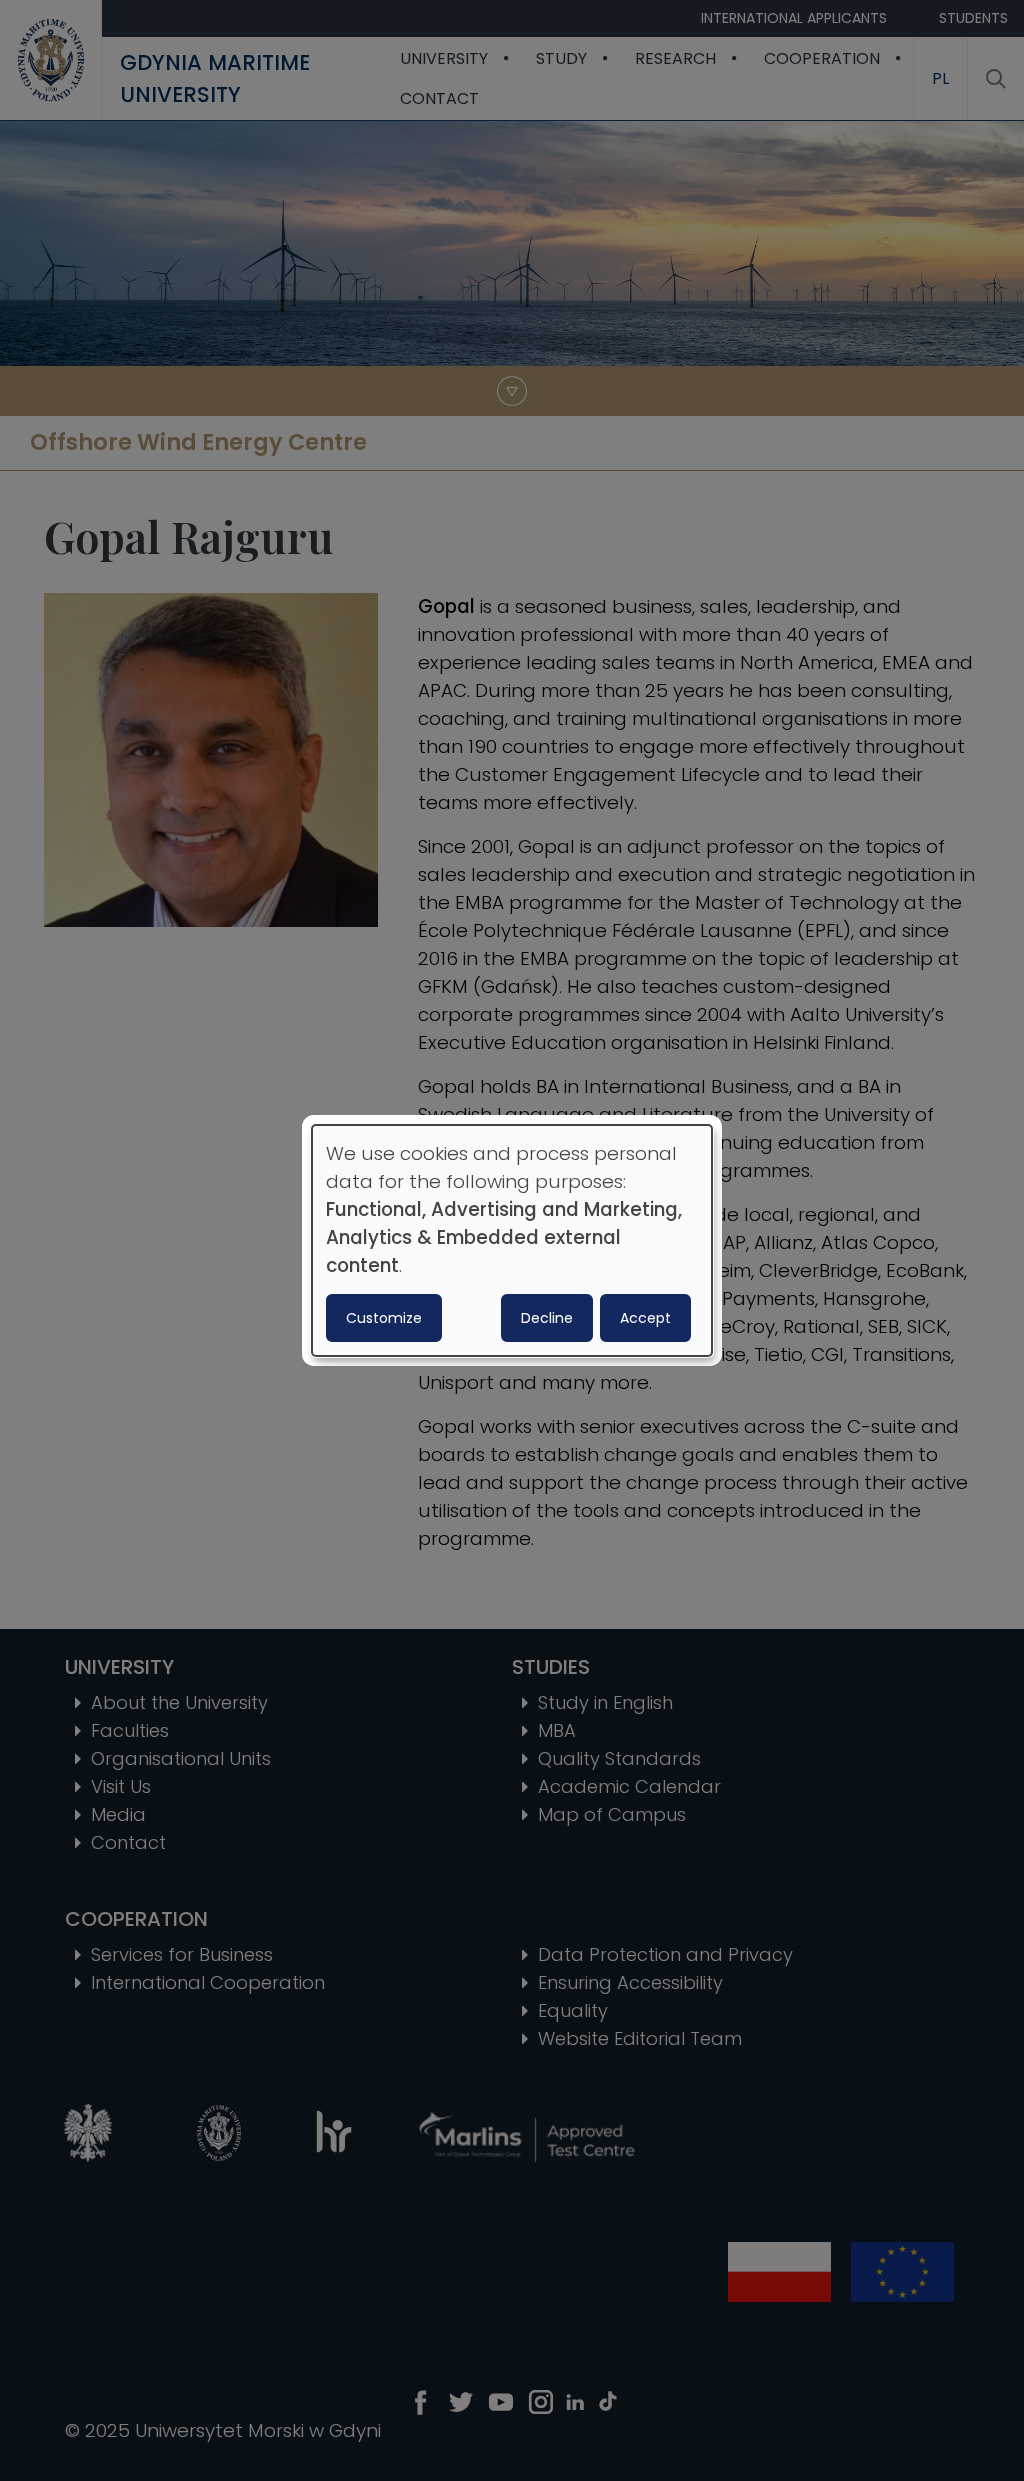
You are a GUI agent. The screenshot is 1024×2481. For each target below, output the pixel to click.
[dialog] (512, 1241)
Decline (547, 1318)
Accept (645, 1318)
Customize (384, 1318)
